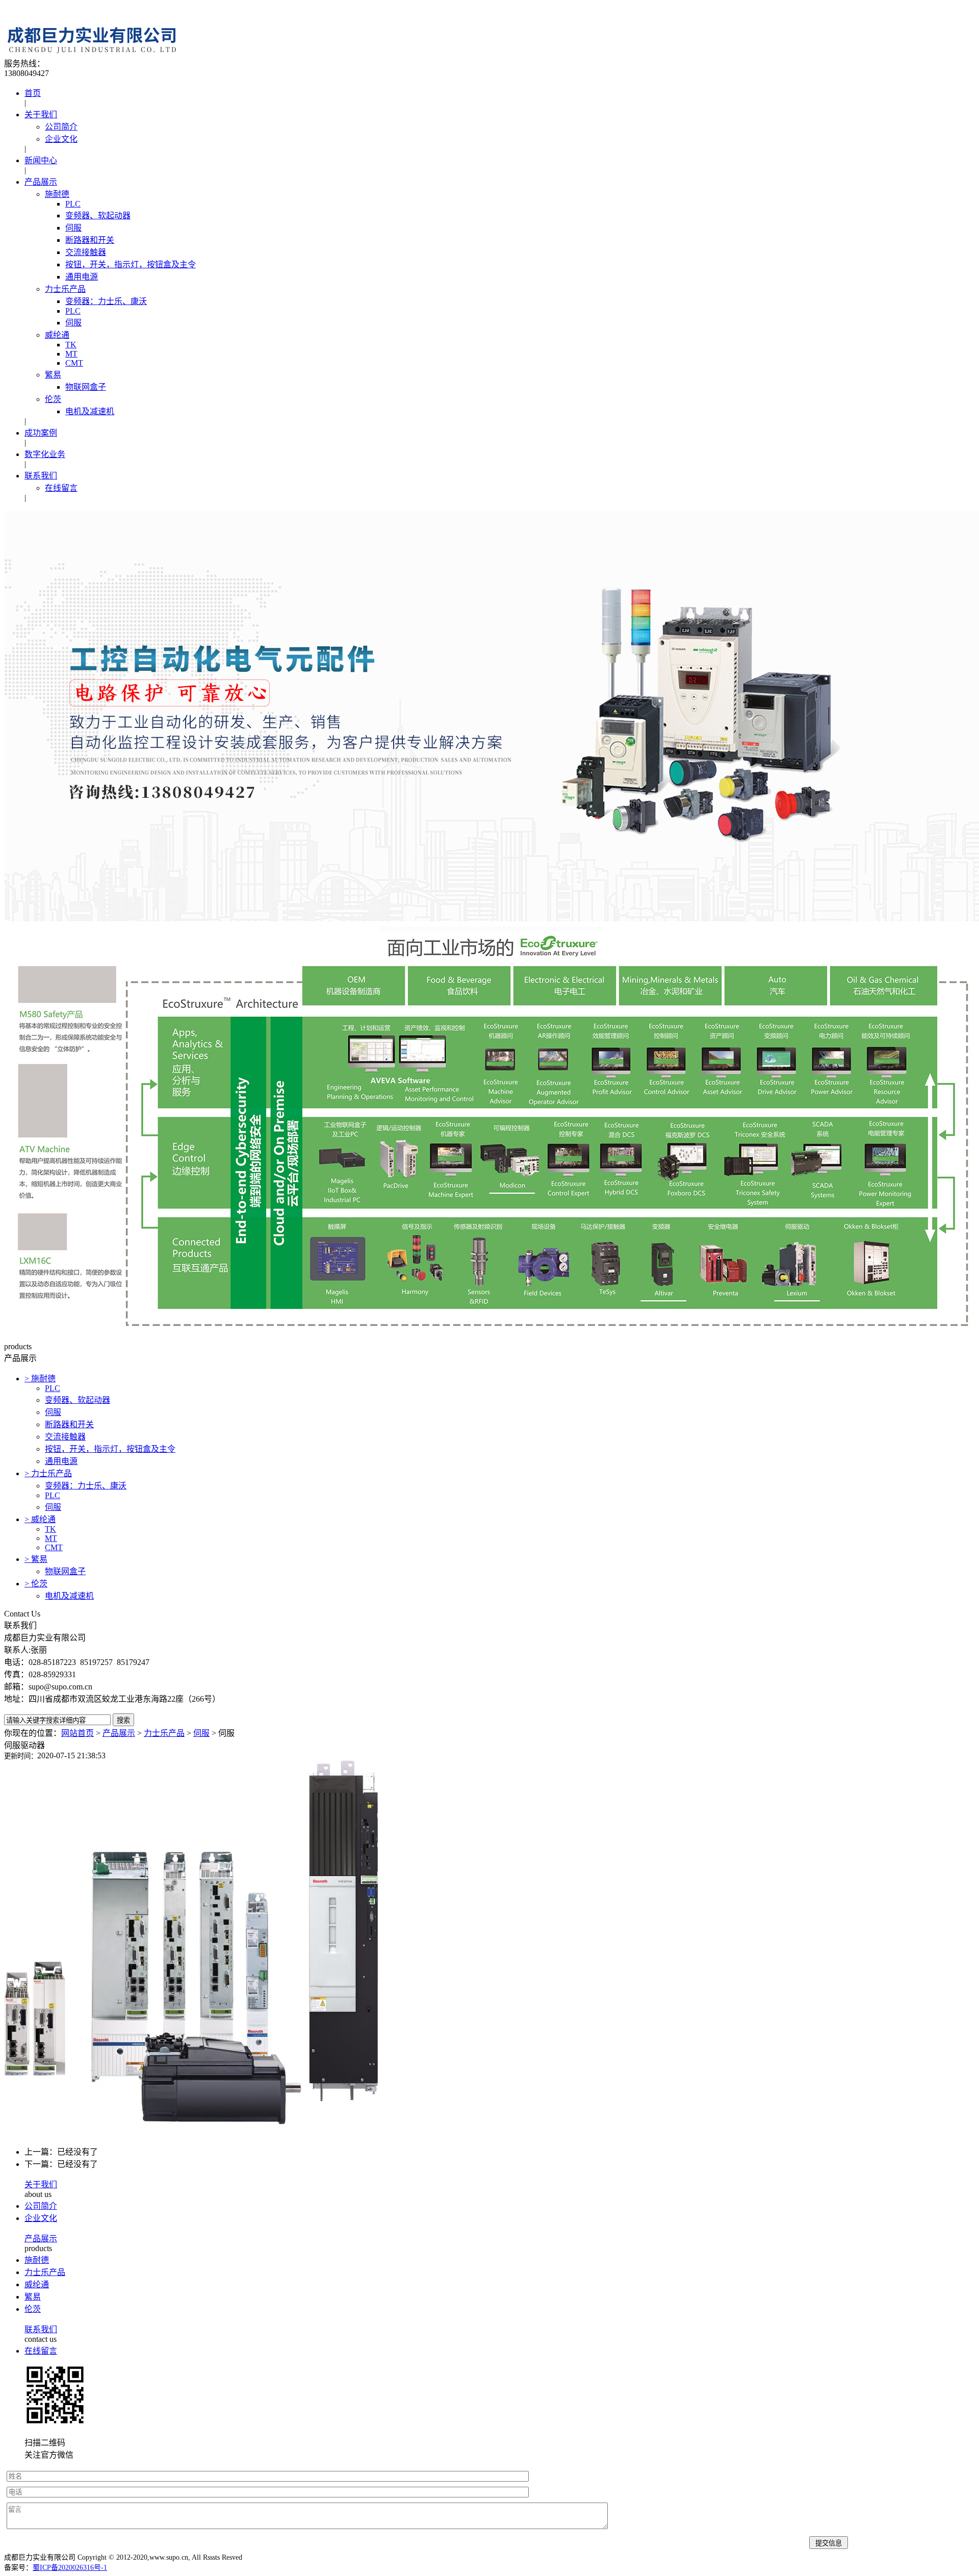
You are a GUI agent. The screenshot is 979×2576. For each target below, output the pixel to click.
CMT (74, 363)
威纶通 (57, 335)
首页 (33, 93)
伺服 (73, 228)
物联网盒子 (86, 387)
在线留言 (61, 488)
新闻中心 (41, 160)
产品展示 (41, 182)
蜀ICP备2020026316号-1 (70, 2568)
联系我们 (41, 476)
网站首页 (78, 1733)
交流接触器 (86, 252)
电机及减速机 (90, 411)
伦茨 (53, 399)
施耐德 (57, 194)
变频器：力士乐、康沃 (106, 301)
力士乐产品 (65, 289)
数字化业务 (45, 454)
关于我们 (41, 115)
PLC (73, 204)
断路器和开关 (90, 240)
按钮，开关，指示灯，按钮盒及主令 (131, 264)
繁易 (53, 375)
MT (71, 354)
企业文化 (61, 139)
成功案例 (41, 433)
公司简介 (61, 127)
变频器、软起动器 (98, 216)
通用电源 (82, 277)
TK (71, 345)
